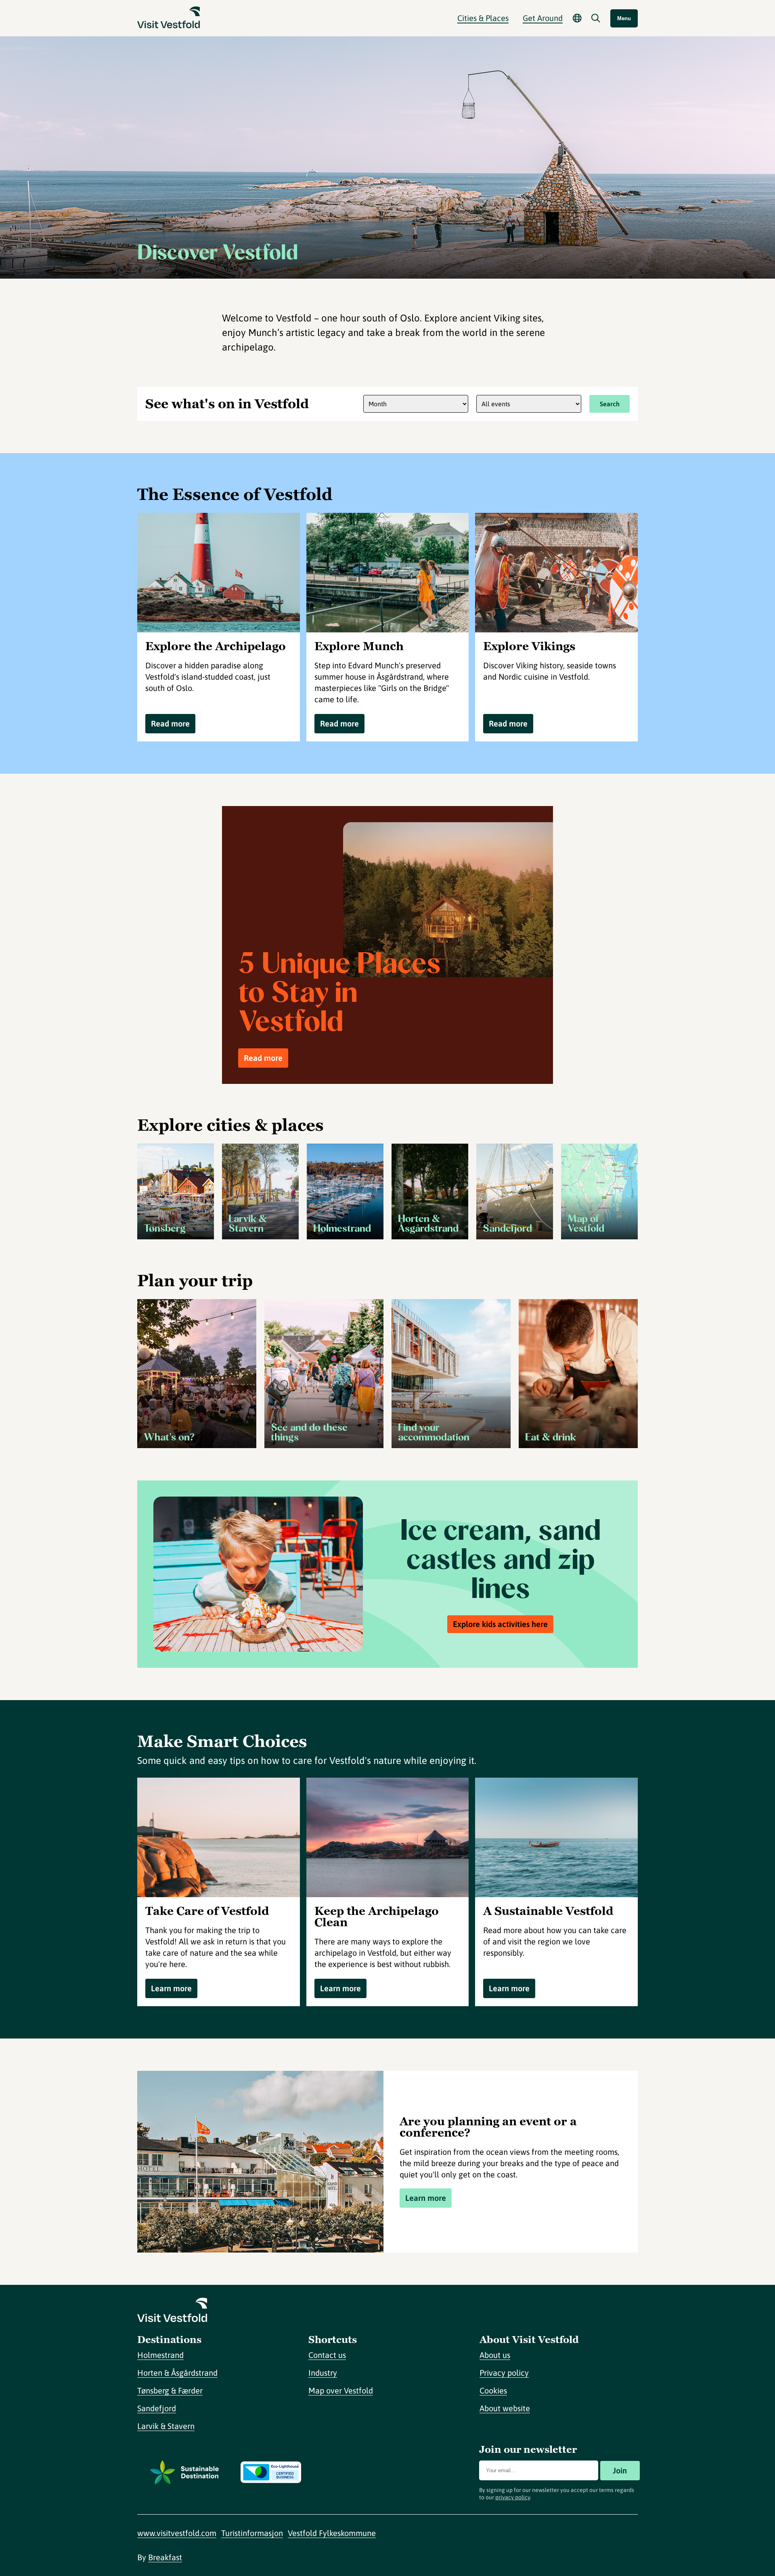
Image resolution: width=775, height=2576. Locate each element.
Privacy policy (504, 2373)
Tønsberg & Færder (170, 2390)
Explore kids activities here (500, 1624)
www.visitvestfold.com (177, 2533)
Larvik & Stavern (166, 2426)
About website (505, 2408)
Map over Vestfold (341, 2390)
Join (620, 2470)
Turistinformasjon (252, 2533)
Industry (323, 2373)
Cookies (493, 2390)
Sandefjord (157, 2408)
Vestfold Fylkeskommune (332, 2533)
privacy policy (513, 2497)
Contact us (327, 2355)
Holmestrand (160, 2355)
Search (610, 404)
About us (495, 2355)
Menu (624, 18)
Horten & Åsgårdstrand (177, 2373)
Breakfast (165, 2557)
